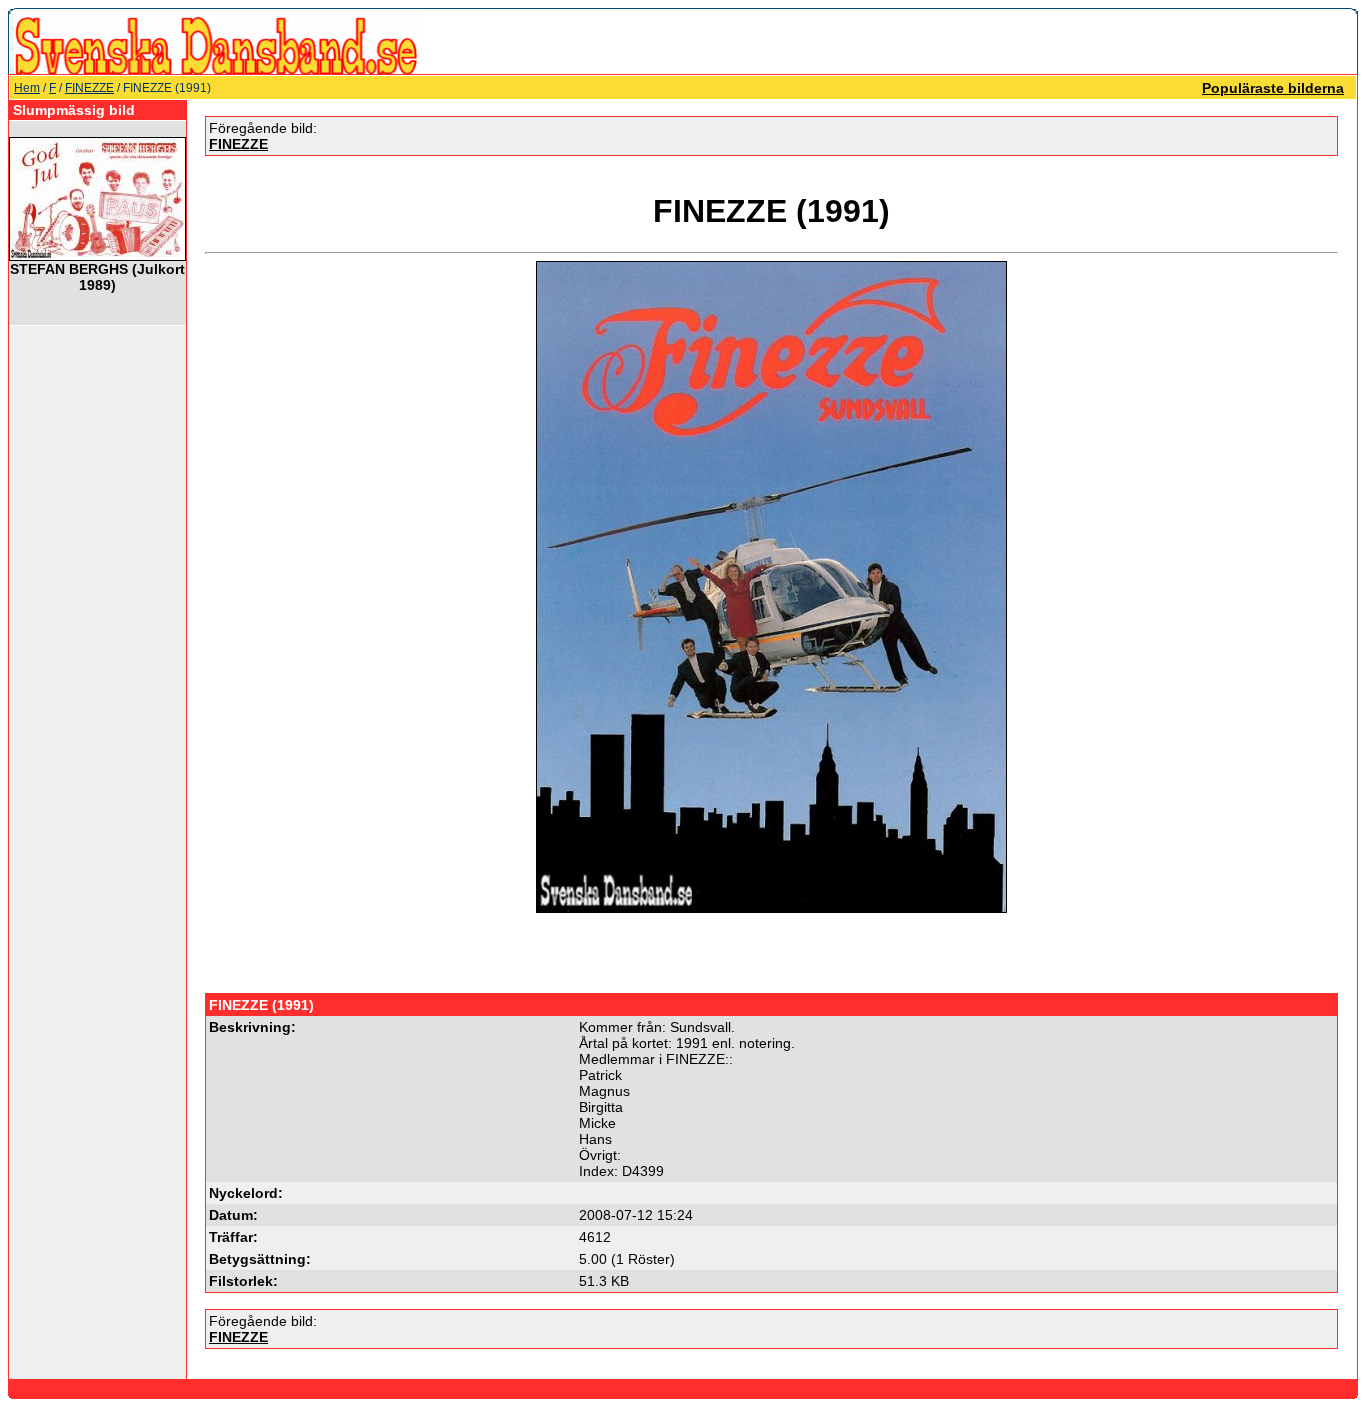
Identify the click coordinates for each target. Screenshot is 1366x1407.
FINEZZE (89, 88)
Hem (27, 88)
